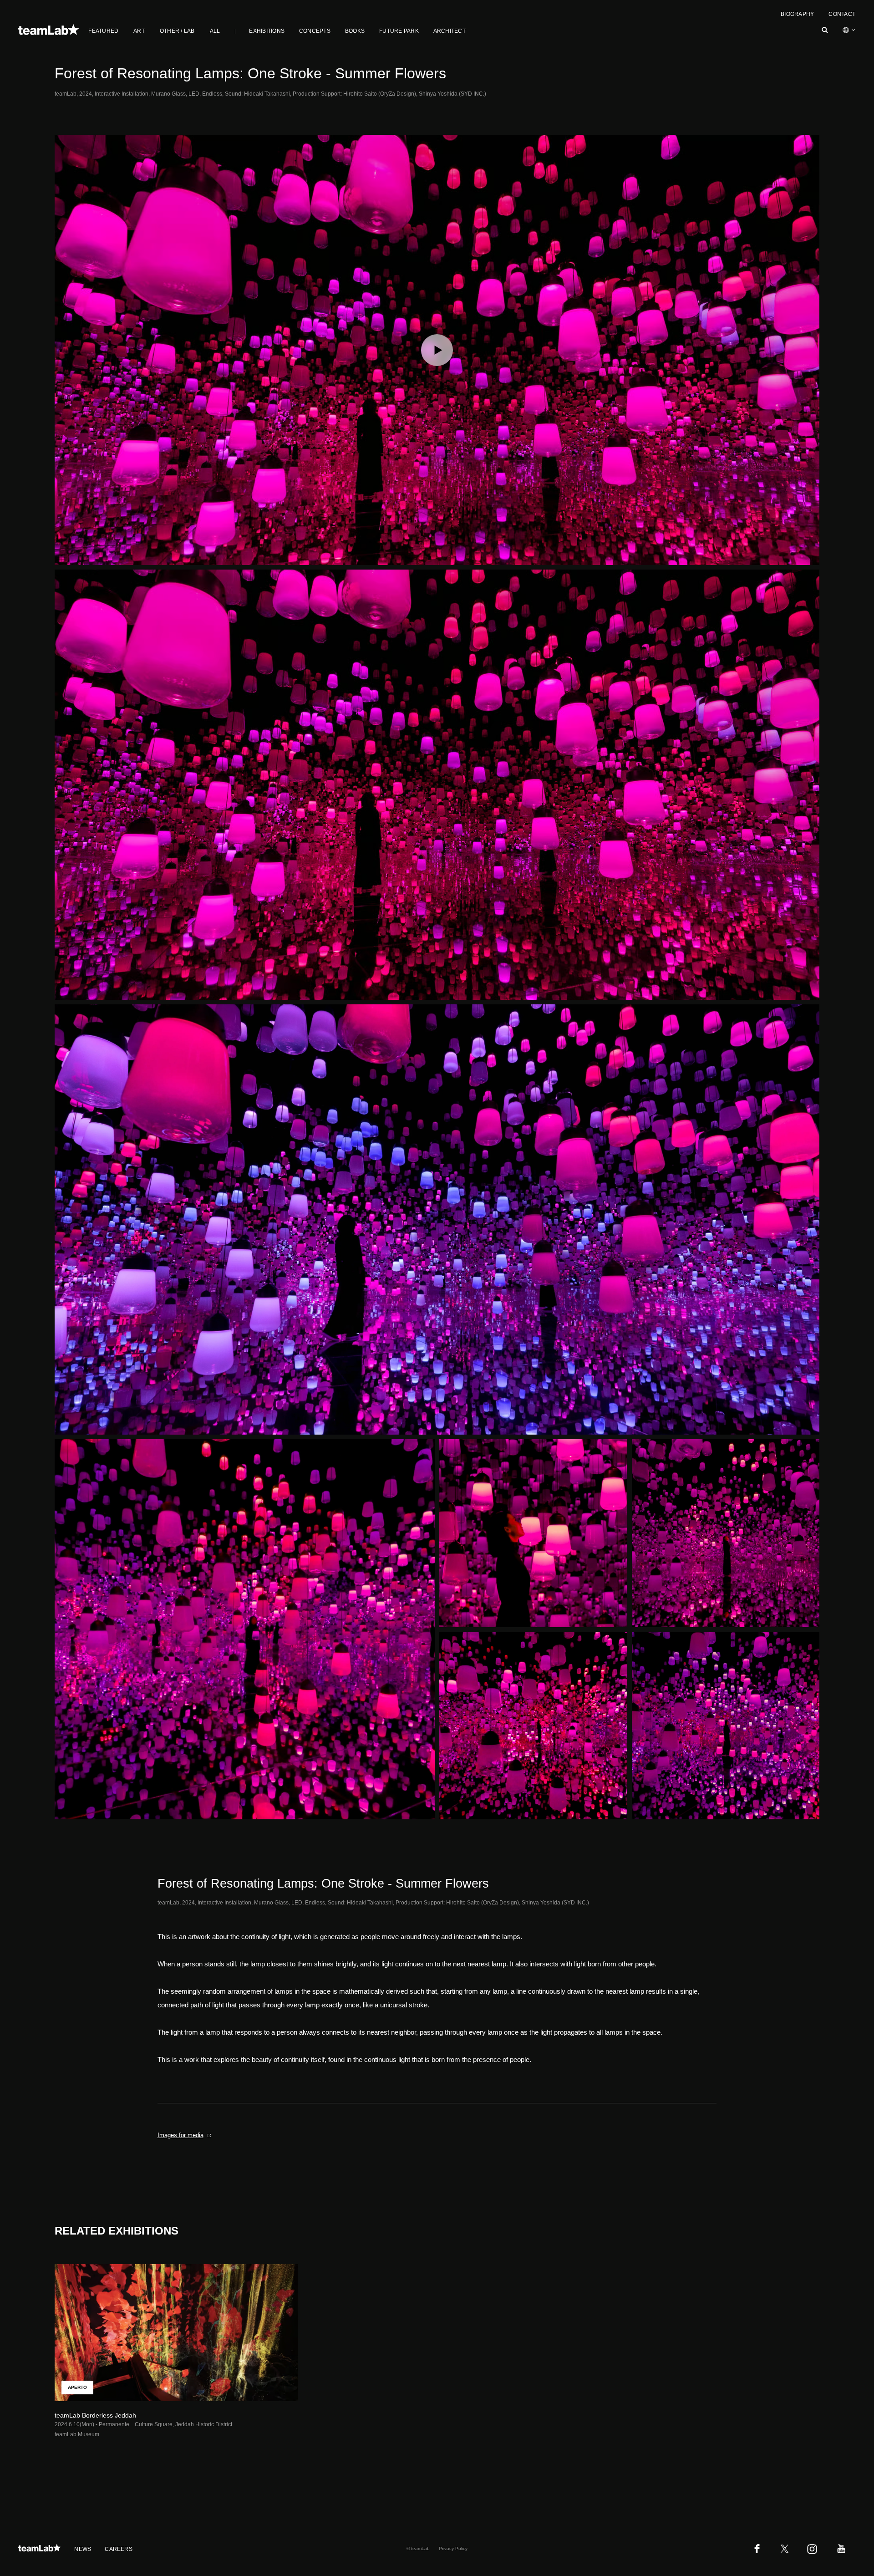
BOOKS (355, 31)
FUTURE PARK (399, 31)
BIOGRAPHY (797, 14)
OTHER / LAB (177, 31)
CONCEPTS (315, 31)
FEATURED (103, 31)
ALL (215, 31)
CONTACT (842, 14)
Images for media (180, 2135)
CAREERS (119, 2549)
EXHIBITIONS (267, 31)
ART (139, 31)
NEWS (83, 2549)
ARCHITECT (450, 31)
